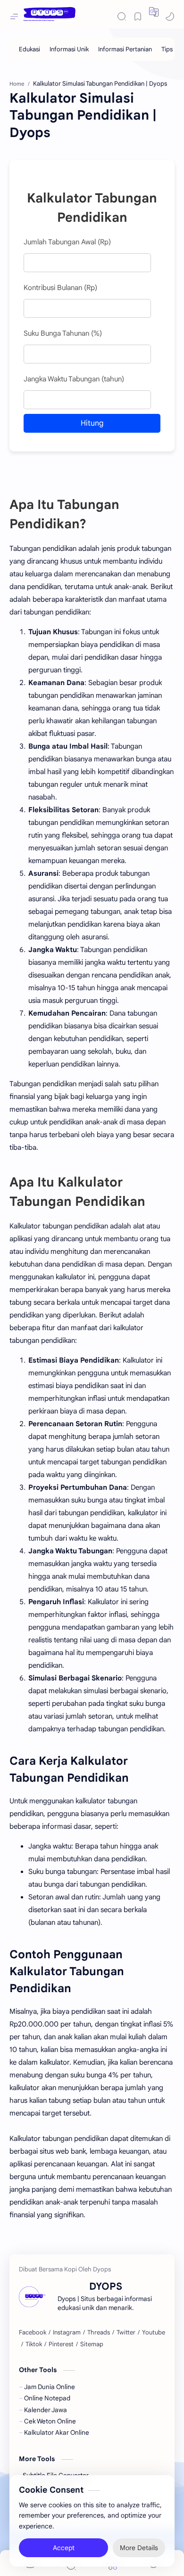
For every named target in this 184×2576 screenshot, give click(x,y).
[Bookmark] (138, 16)
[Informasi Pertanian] (125, 49)
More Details (139, 2548)
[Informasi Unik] (69, 49)
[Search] (122, 16)
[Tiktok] (34, 2344)
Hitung (92, 423)
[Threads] (99, 2333)
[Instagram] (67, 2333)
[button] (154, 12)
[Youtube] (154, 2333)
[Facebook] (33, 2333)
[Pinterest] (61, 2344)
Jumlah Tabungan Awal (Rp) (67, 242)
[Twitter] (126, 2333)
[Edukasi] (29, 49)
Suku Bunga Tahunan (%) (63, 333)
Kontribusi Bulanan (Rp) (60, 288)
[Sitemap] (92, 2344)
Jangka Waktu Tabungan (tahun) (74, 379)
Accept (64, 2548)
